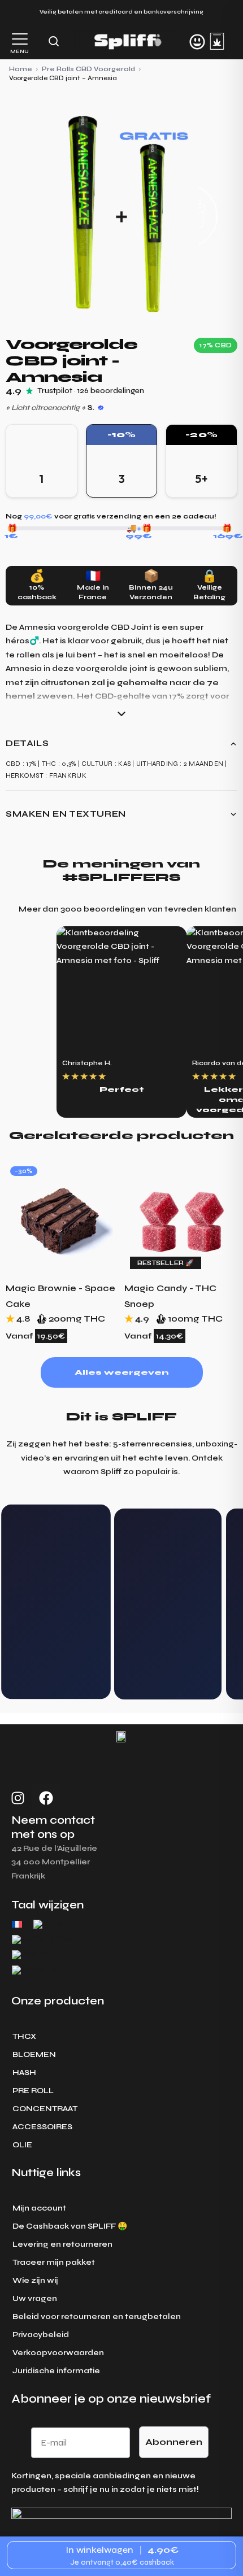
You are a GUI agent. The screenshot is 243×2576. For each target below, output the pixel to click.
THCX (24, 2036)
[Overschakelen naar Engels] (31, 1955)
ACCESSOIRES (42, 2127)
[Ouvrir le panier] (217, 41)
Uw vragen (35, 2298)
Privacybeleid (41, 2335)
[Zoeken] (54, 41)
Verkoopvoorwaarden (58, 2353)
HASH (24, 2072)
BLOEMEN (34, 2054)
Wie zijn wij (35, 2280)
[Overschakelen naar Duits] (48, 1925)
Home (21, 69)
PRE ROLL (33, 2091)
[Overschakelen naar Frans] (17, 1924)
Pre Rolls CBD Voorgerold (88, 69)
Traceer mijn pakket (54, 2262)
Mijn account (39, 2208)
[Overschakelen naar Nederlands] (41, 1940)
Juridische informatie (56, 2371)
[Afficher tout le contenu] (121, 714)
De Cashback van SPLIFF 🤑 (70, 2226)
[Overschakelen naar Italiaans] (34, 1970)
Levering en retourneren (62, 2244)
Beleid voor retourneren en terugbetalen (97, 2316)
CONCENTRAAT (45, 2109)
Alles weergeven (121, 1372)
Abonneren (174, 2442)
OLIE (22, 2145)
